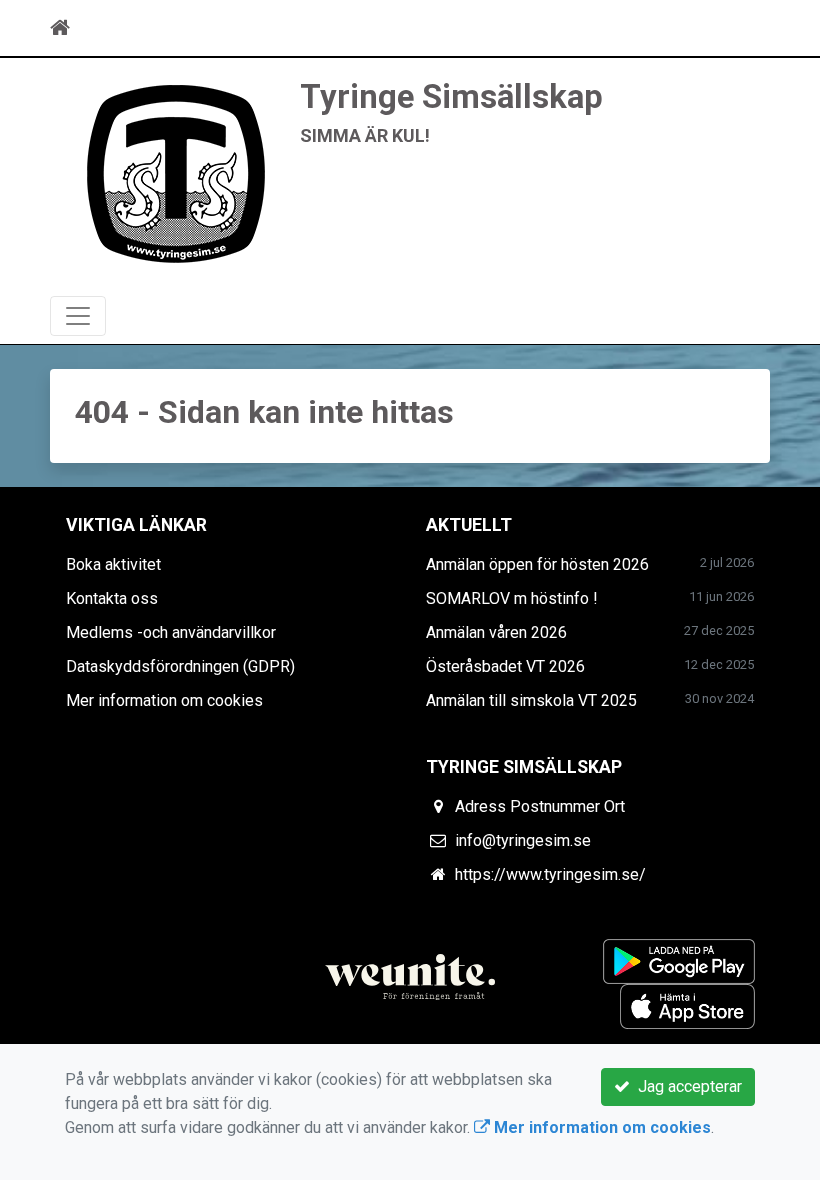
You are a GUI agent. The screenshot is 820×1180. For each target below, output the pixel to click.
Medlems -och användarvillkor (171, 632)
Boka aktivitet (113, 564)
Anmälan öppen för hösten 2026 (537, 564)
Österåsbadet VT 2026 (505, 666)
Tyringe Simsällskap (451, 97)
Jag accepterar (686, 1086)
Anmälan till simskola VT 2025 (531, 700)
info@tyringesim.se (523, 840)
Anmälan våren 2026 (496, 632)
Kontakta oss (112, 598)
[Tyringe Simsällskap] (175, 171)
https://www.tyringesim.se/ (550, 874)
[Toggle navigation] (742, 28)
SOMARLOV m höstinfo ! (512, 598)
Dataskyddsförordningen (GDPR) (180, 666)
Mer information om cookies (164, 700)
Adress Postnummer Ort (540, 806)
